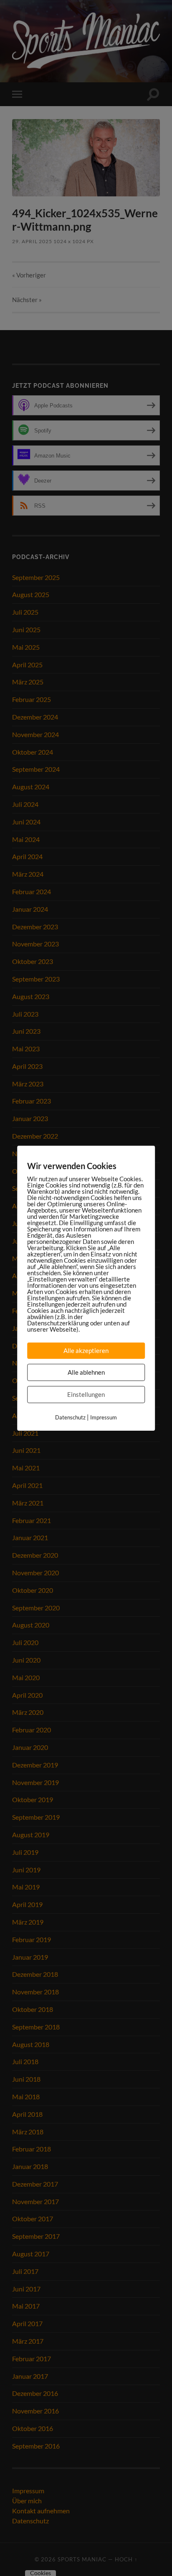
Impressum (104, 1417)
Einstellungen (86, 1394)
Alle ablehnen (86, 1372)
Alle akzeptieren (86, 1350)
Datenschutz (70, 1417)
